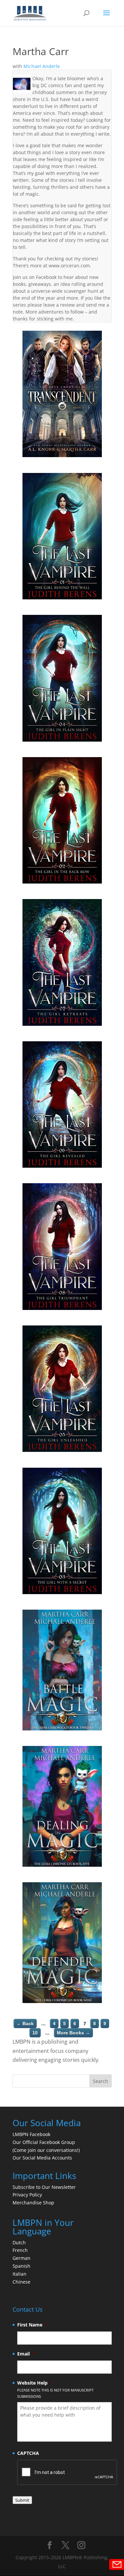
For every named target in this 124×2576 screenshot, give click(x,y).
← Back (25, 2024)
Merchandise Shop (33, 2203)
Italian (20, 2274)
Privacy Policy (27, 2195)
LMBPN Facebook (32, 2134)
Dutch (19, 2242)
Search (101, 2081)
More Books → (73, 2033)
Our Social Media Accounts (42, 2158)
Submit (22, 2500)
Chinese (21, 2282)
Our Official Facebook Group (44, 2142)
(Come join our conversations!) (46, 2150)
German (21, 2258)
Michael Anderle (42, 66)
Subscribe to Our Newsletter (44, 2187)
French (20, 2250)
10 (35, 2033)
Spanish (21, 2266)
